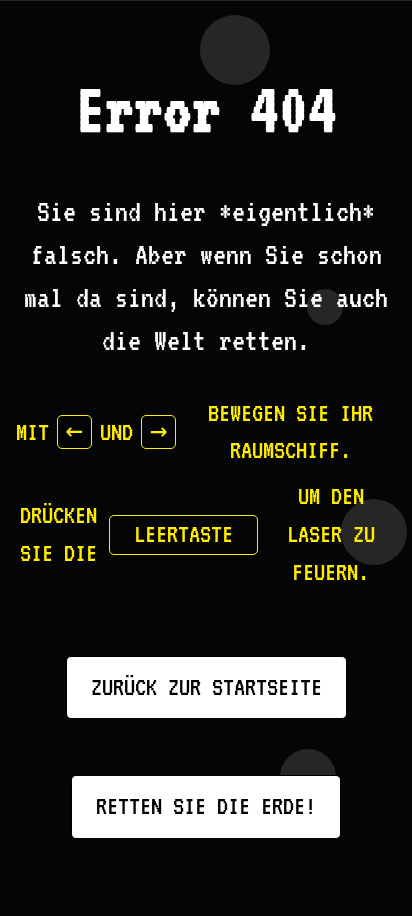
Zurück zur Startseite (206, 687)
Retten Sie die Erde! (206, 806)
